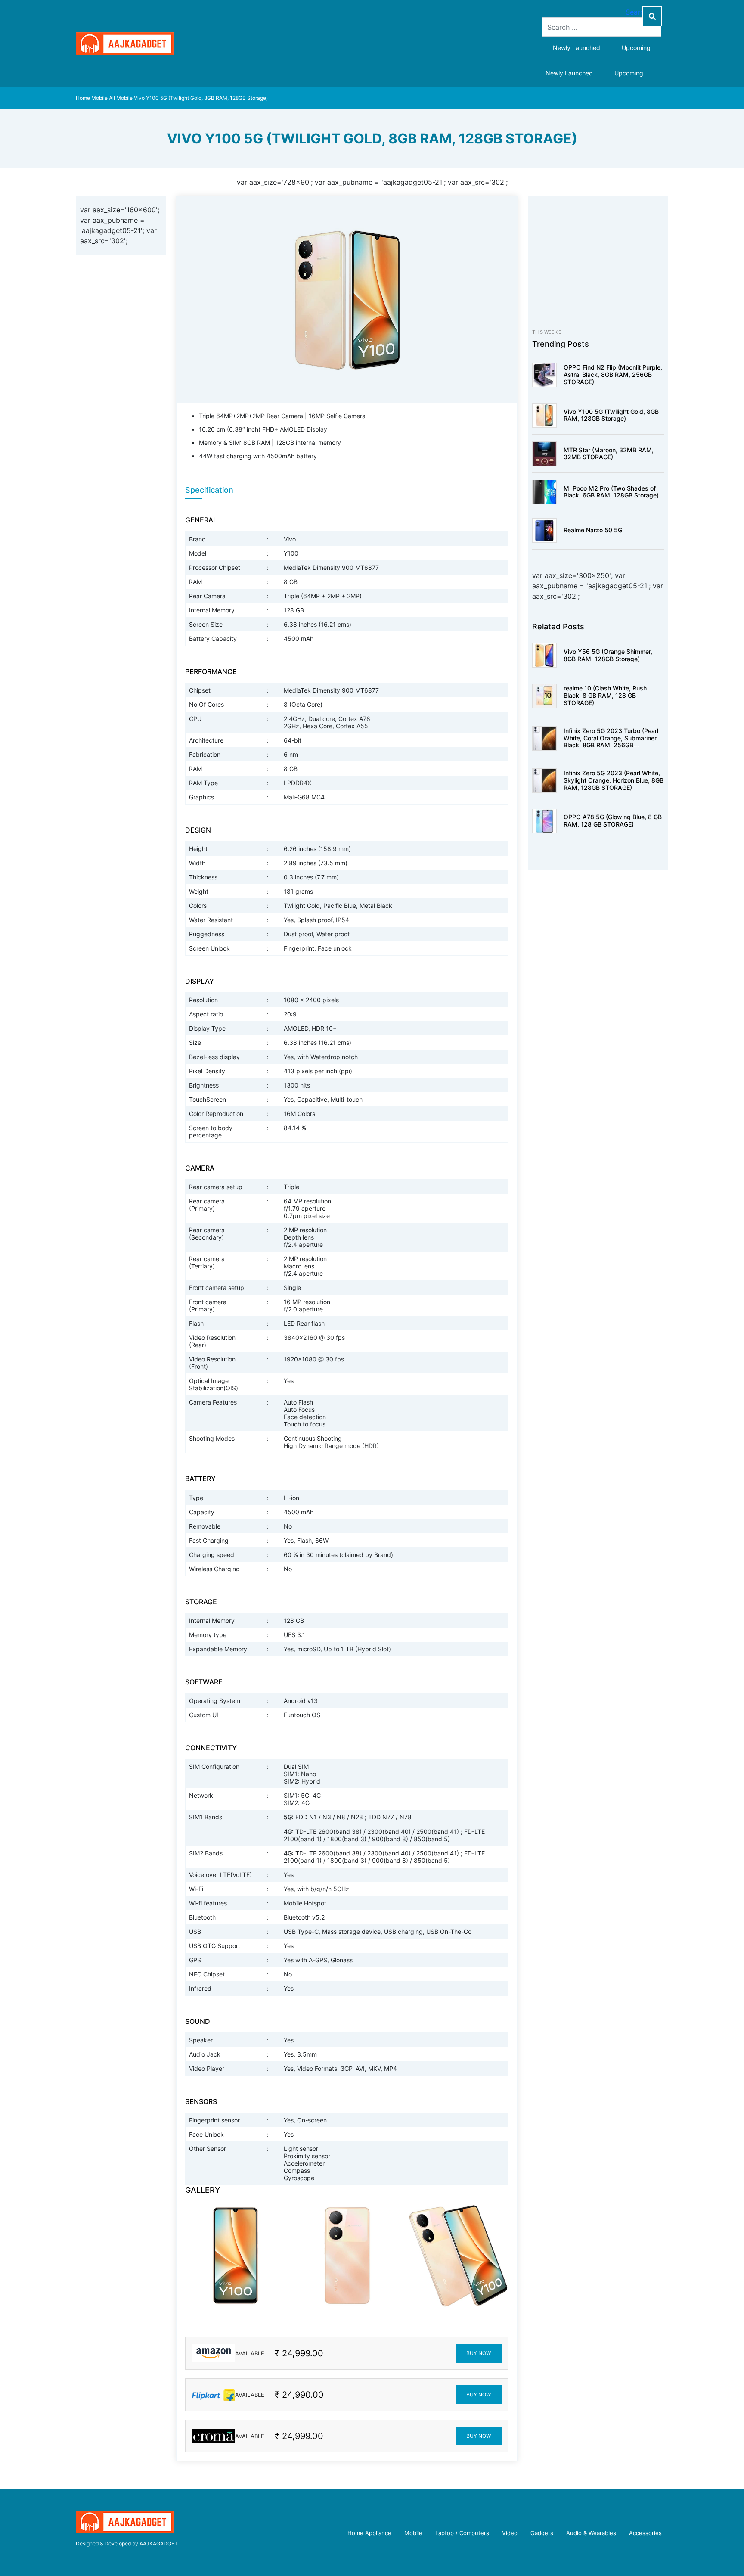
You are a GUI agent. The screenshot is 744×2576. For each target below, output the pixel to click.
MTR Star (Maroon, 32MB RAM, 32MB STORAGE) (609, 454)
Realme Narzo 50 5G (593, 530)
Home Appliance (369, 2533)
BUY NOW (479, 2353)
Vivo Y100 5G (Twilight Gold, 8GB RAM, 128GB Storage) (611, 415)
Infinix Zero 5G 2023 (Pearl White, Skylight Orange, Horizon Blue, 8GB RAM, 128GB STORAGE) (614, 780)
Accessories (645, 2533)
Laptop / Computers (462, 2533)
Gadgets (542, 2533)
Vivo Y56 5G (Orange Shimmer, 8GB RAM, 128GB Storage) (608, 655)
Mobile (99, 98)
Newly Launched (577, 48)
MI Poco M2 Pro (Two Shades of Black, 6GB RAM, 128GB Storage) (611, 492)
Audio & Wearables (591, 2533)
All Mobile (121, 98)
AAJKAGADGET (159, 2543)
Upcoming (636, 48)
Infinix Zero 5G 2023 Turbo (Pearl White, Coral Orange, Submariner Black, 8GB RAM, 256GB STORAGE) (611, 741)
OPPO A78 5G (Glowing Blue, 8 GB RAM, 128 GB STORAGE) (613, 820)
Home (83, 98)
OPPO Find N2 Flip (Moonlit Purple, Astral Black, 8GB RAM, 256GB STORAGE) (613, 374)
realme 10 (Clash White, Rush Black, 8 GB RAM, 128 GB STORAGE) (605, 695)
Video (510, 2533)
